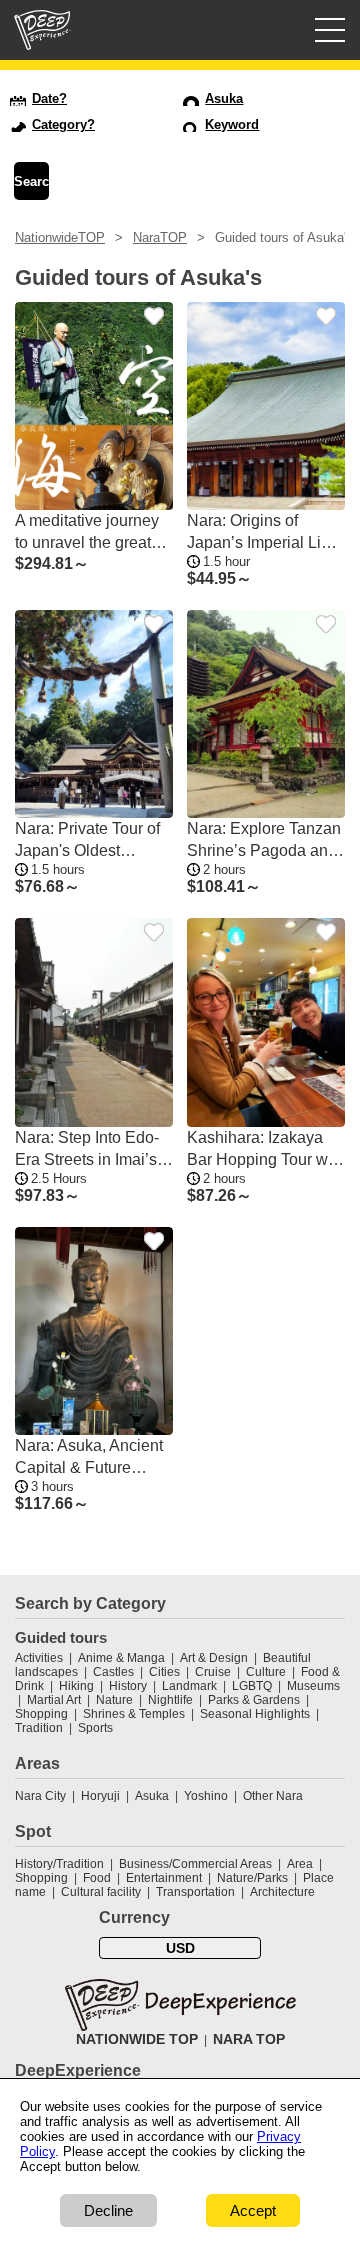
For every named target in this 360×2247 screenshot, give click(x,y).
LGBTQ (252, 1686)
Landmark (189, 1686)
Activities (39, 1658)
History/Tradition (59, 1864)
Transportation (195, 1892)
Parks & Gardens (254, 1700)
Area (300, 1864)
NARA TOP (249, 2039)
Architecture (282, 1892)
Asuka (152, 1796)
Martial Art (54, 1700)
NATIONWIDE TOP (137, 2039)
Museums (313, 1686)
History (128, 1686)
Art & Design (214, 1658)
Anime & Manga (121, 1658)
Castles (113, 1672)
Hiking (76, 1686)
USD (180, 1948)
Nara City (40, 1796)
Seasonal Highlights (255, 1714)
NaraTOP (160, 237)
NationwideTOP (60, 237)
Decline (108, 2210)
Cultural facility (101, 1892)
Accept (253, 2210)
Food (97, 1878)
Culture (266, 1672)
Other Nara (273, 1796)
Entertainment (164, 1878)
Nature (114, 1700)
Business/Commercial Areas (195, 1864)
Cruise (213, 1672)
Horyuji (100, 1796)
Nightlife (170, 1700)
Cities (164, 1672)
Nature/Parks (252, 1878)
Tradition (39, 1728)
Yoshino (206, 1796)
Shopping (41, 1714)
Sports (95, 1728)
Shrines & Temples (134, 1714)
